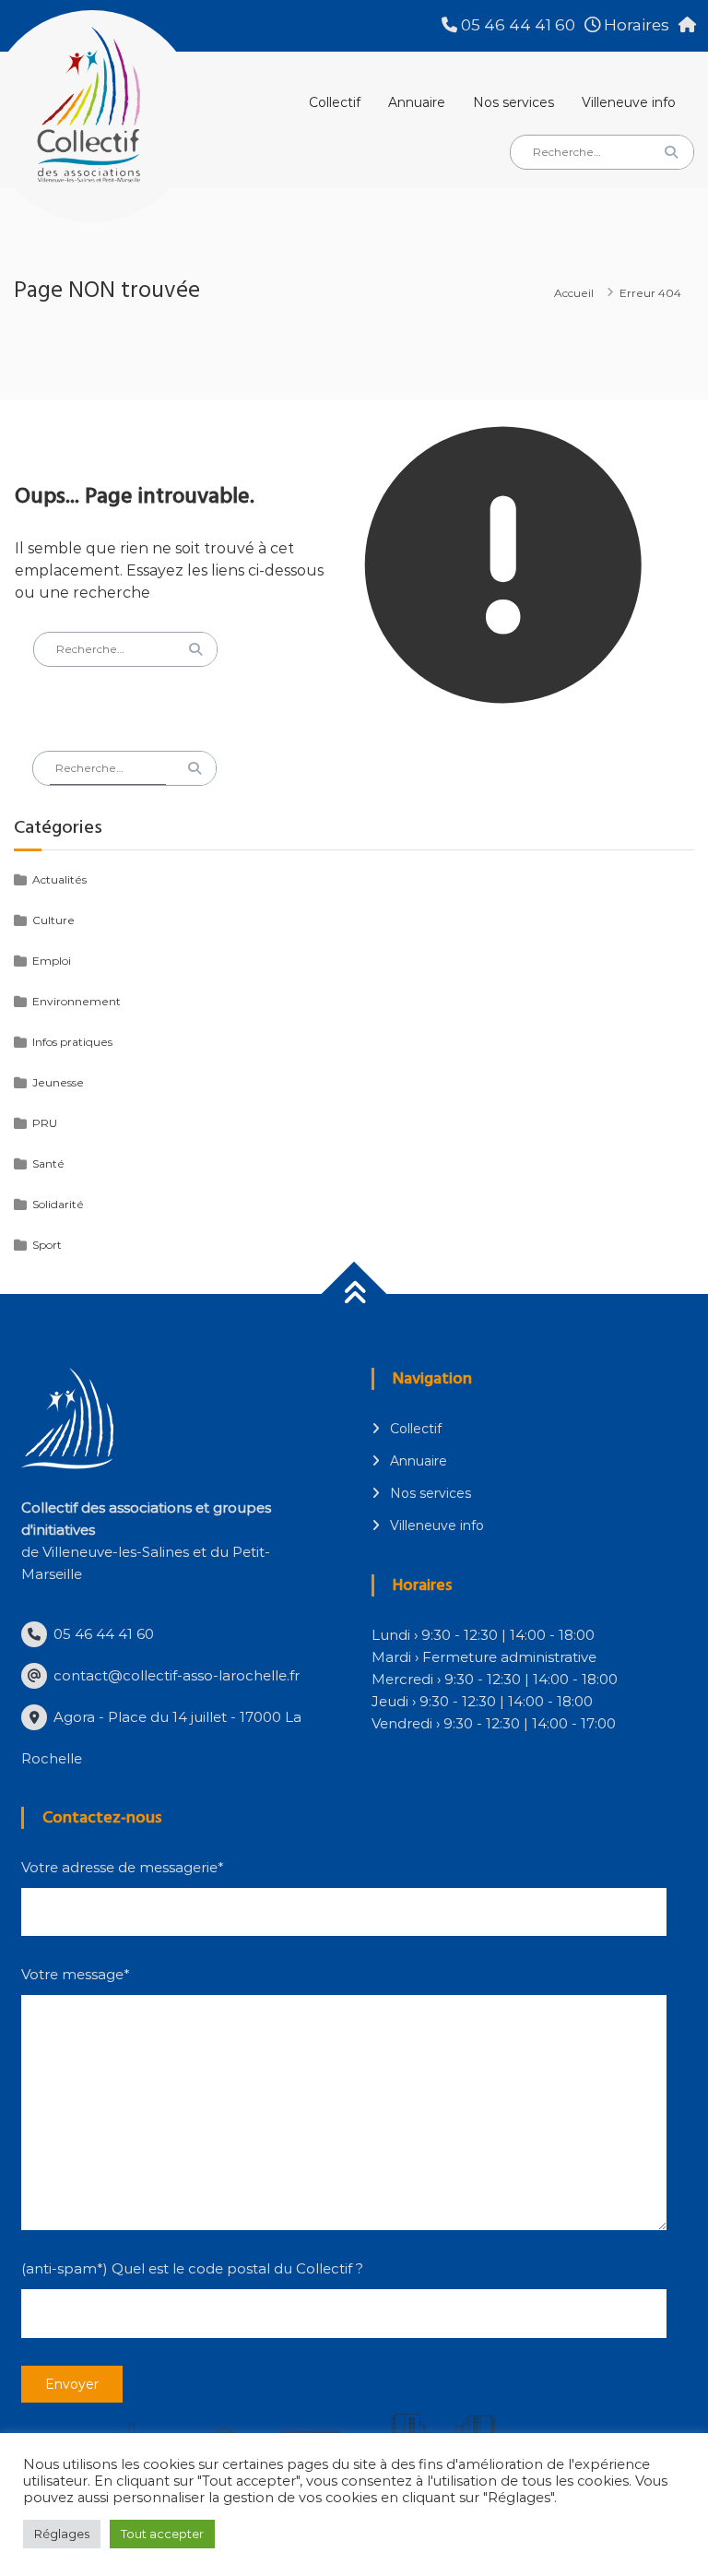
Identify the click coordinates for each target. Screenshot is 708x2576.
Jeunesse (58, 1082)
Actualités (59, 879)
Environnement (77, 1001)
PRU (45, 1123)
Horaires (635, 25)
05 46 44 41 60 (516, 25)
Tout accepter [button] (162, 2534)
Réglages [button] (62, 2534)
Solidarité (58, 1204)
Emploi (52, 961)
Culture (53, 920)
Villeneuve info (629, 102)
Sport (47, 1245)
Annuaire (417, 102)
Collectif (335, 102)
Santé (48, 1163)
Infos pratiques (72, 1042)
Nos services (513, 102)
